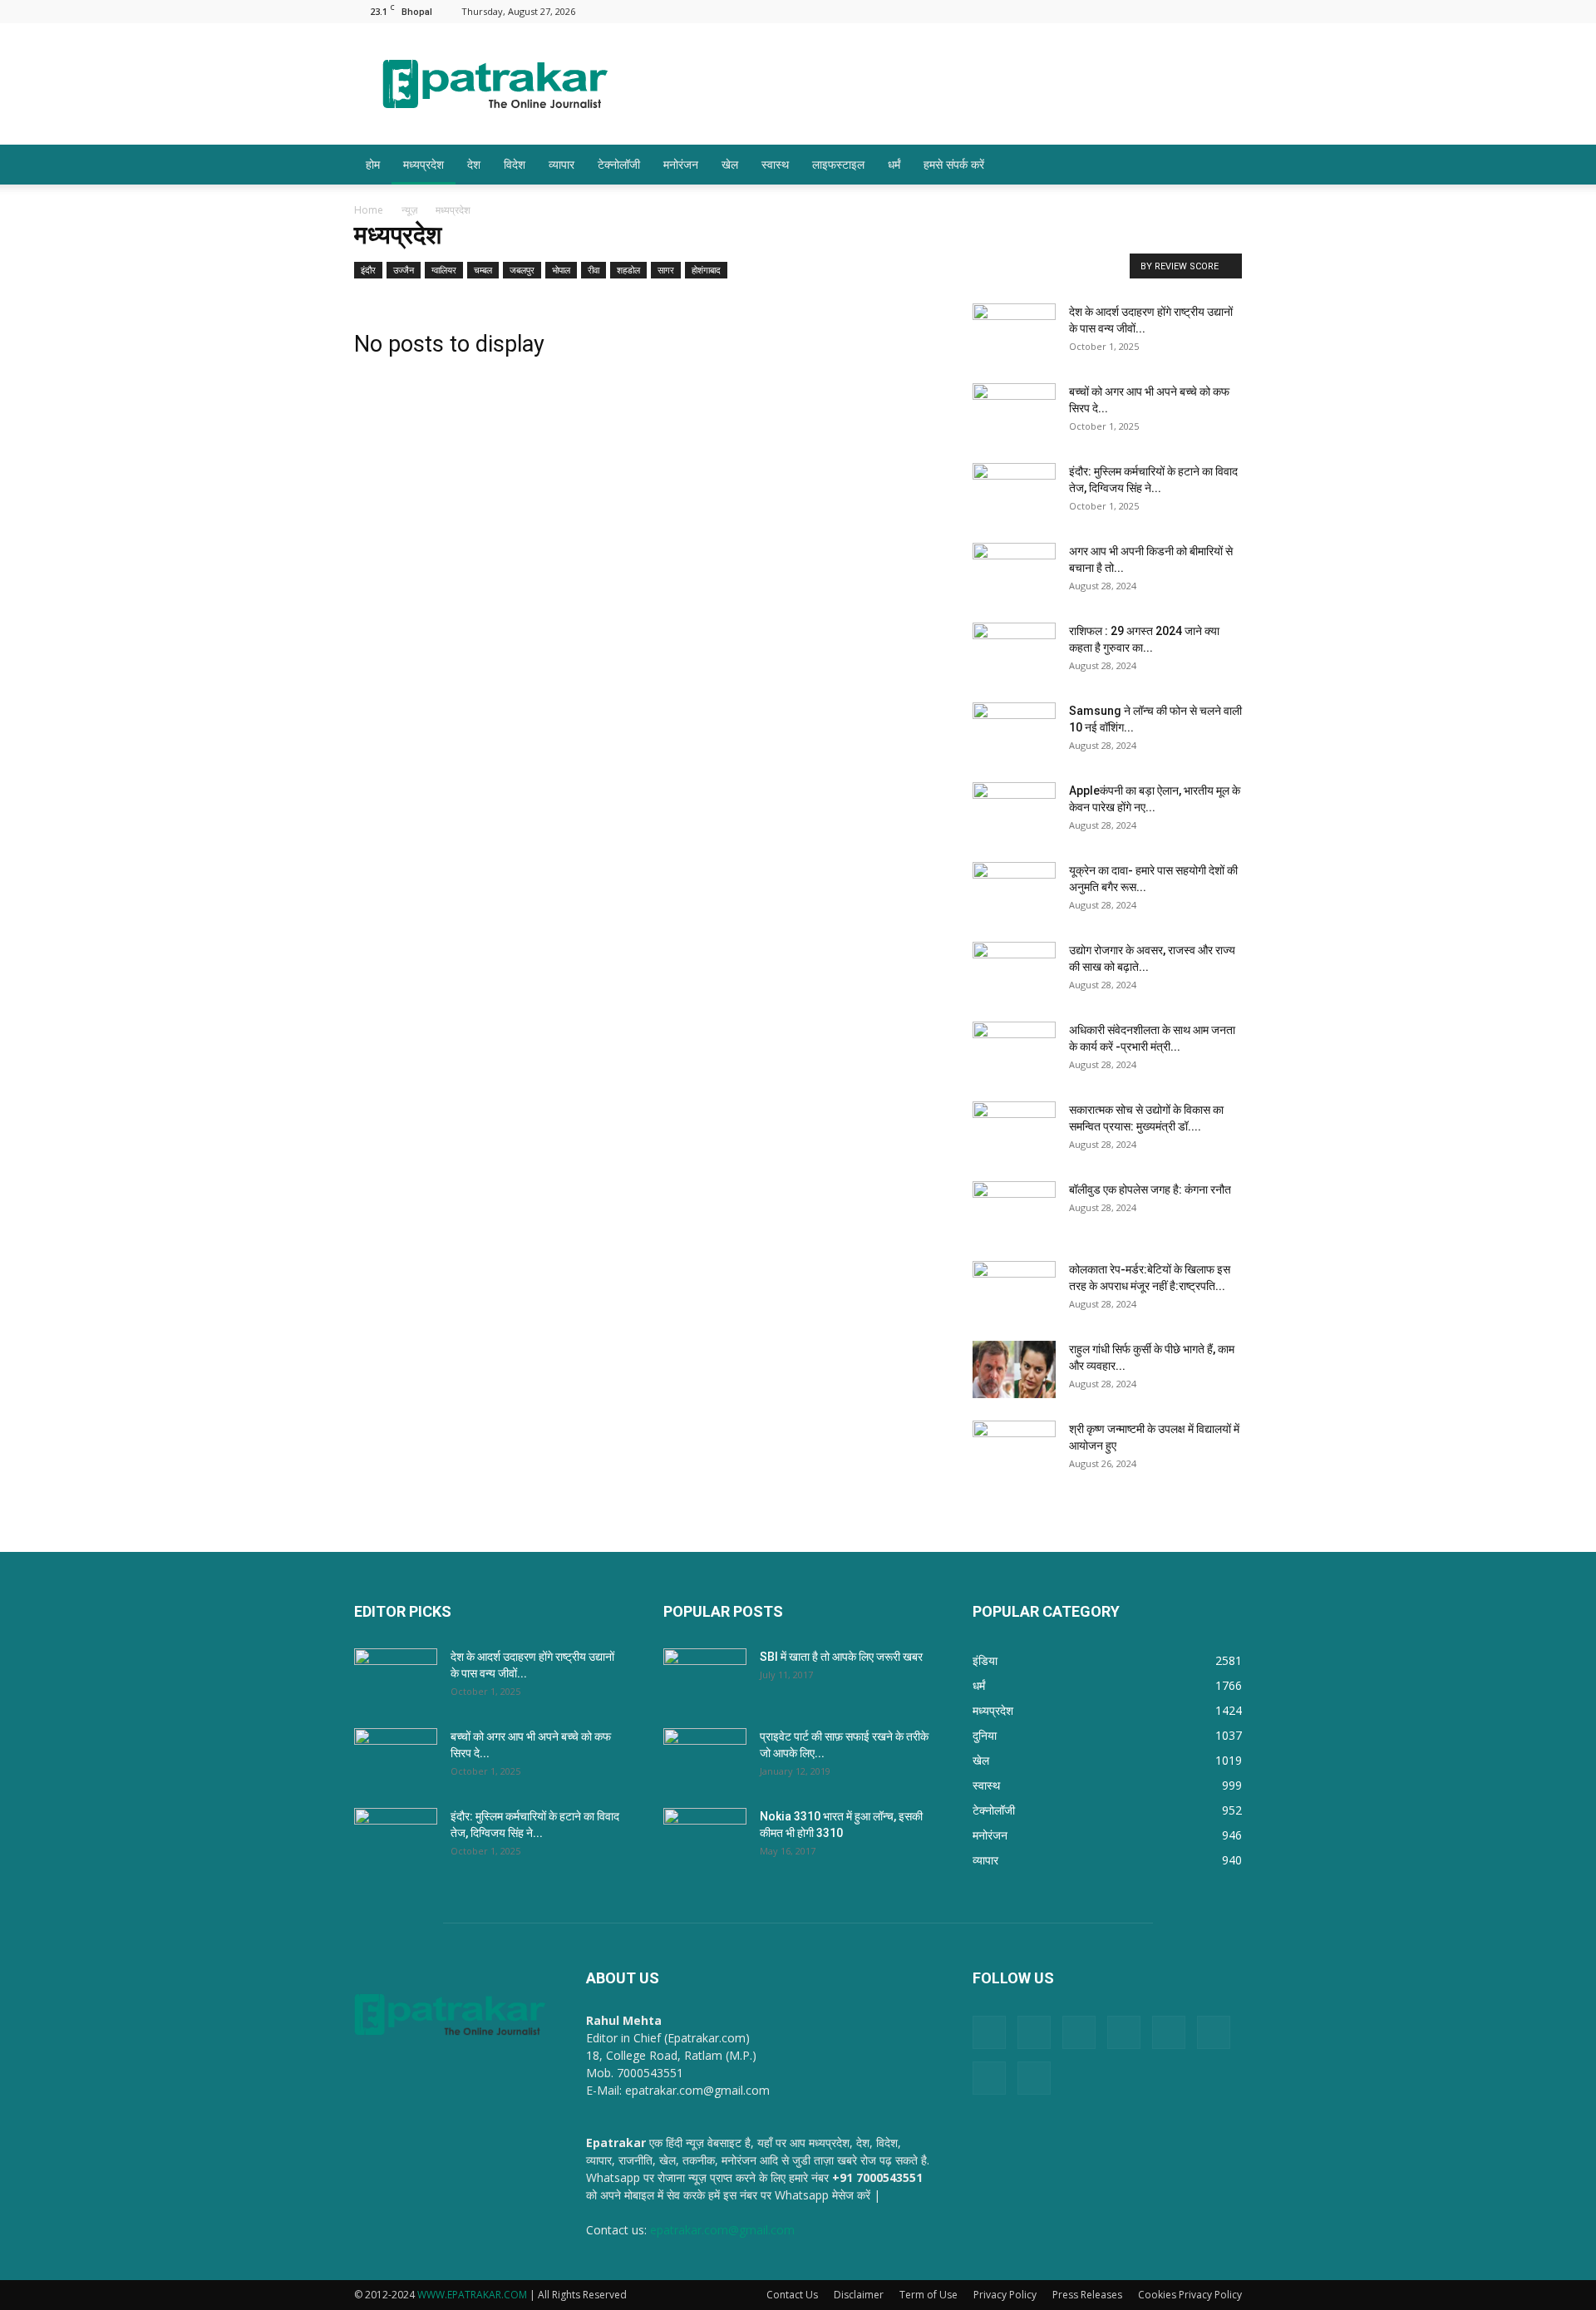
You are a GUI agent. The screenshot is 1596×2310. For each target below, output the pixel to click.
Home (369, 210)
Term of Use (929, 2295)
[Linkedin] (1065, 11)
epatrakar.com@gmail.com (722, 2230)
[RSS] (1147, 11)
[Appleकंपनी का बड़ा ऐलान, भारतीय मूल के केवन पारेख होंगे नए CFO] (1014, 811)
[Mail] (1092, 11)
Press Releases (1087, 2295)
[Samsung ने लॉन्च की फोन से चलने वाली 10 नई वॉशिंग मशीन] (1014, 731)
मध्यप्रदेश (424, 164)
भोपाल (561, 270)
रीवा (594, 270)
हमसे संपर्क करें (954, 164)
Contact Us (792, 2295)
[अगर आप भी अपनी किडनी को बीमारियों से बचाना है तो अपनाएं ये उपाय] (1014, 572)
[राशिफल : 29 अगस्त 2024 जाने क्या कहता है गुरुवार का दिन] (1014, 652)
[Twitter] (1202, 11)
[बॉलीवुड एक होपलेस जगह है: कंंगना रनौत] (1014, 1210)
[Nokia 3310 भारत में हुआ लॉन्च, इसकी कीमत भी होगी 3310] (705, 1837)
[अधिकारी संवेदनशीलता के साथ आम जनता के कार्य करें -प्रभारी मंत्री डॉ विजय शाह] (1014, 1051)
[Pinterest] (1120, 11)
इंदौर (368, 270)
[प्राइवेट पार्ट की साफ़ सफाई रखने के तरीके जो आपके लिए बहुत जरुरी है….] (705, 1757)
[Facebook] (1037, 11)
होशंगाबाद (706, 270)
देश (474, 164)
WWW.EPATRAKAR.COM (472, 2295)
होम (373, 164)
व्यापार (562, 164)
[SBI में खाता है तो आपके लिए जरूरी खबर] (705, 1677)
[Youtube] (1229, 11)
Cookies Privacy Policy (1190, 2295)
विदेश (515, 164)
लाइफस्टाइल (838, 164)
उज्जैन (404, 270)
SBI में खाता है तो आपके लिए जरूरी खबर (841, 1657)
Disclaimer (859, 2295)
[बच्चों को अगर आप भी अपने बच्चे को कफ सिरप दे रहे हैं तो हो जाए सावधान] (1014, 412)
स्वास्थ (775, 164)
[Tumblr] (1175, 11)
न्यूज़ (409, 210)
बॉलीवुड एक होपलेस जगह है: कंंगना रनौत (1150, 1189)
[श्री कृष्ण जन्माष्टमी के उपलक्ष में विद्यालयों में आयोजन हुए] (1014, 1450)
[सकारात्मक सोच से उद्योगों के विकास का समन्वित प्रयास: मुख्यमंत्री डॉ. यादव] (1014, 1130)
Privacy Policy (1005, 2295)
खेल (730, 164)
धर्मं (894, 164)
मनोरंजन (681, 164)
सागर (666, 270)
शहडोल (628, 270)
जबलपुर (522, 270)
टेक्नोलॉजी (619, 164)
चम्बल (483, 270)
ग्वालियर (444, 270)
